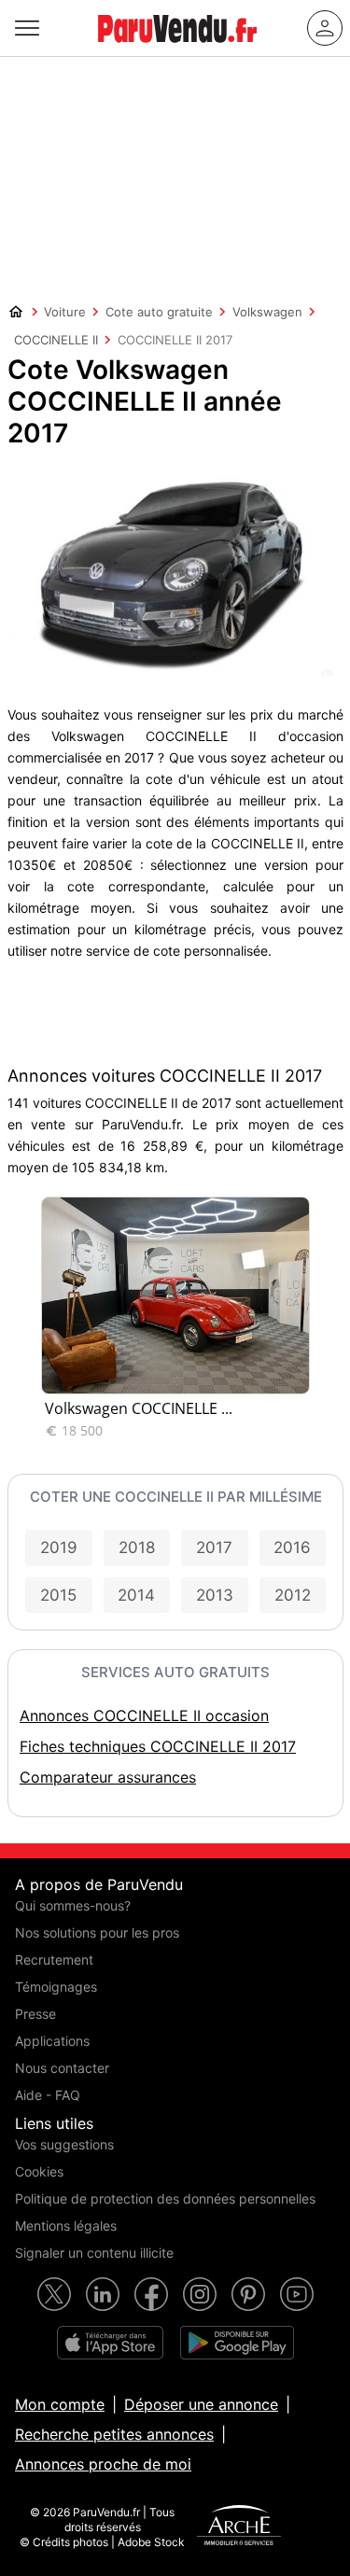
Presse (35, 2014)
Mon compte (60, 2404)
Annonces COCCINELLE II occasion (144, 1715)
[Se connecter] (325, 28)
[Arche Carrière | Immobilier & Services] (239, 2527)
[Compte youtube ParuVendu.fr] (297, 2294)
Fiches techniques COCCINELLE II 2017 (158, 1746)
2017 (214, 1547)
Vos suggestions (64, 2144)
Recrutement (54, 1960)
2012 (293, 1595)
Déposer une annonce (201, 2404)
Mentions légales (66, 2226)
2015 (58, 1595)
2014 (136, 1595)
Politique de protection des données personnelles (165, 2198)
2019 (59, 1547)
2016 (292, 1547)
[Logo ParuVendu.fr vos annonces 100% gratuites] (177, 50)
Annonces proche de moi (103, 2464)
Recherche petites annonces (114, 2434)
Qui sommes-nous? (73, 1905)
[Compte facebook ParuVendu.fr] (151, 2294)
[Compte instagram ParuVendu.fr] (200, 2294)
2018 (137, 1547)
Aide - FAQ (48, 2095)
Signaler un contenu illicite (94, 2253)
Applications (52, 2041)
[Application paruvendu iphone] (110, 2343)
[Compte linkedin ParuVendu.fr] (103, 2294)
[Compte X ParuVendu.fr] (54, 2294)
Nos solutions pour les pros (97, 1932)
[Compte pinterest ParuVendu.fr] (248, 2294)
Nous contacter (62, 2068)
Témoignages (56, 1987)
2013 (215, 1595)
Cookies (39, 2171)
